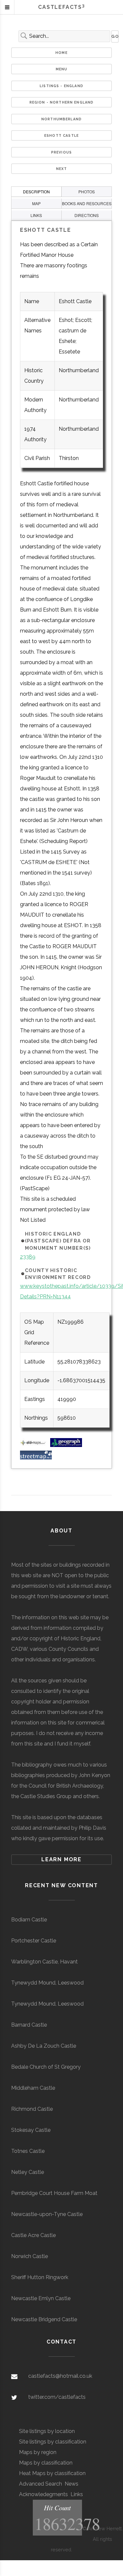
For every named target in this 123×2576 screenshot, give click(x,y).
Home (61, 53)
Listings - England (61, 86)
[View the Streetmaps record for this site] (36, 1458)
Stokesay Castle (31, 2130)
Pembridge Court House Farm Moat (54, 2193)
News (72, 2484)
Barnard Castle (29, 2025)
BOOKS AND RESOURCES (87, 203)
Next (62, 169)
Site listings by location (47, 2431)
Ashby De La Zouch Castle (44, 2046)
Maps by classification (46, 2463)
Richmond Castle (32, 2109)
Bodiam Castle (29, 1920)
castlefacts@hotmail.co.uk (60, 2376)
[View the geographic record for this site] (66, 1445)
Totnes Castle (28, 2151)
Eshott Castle (61, 135)
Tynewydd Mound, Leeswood (47, 1983)
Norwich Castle (30, 2256)
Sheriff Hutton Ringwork (40, 2277)
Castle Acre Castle (33, 2235)
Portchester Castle (34, 1941)
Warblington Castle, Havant (44, 1962)
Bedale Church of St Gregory (46, 2067)
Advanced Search (41, 2484)
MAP (36, 203)
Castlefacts (61, 7)
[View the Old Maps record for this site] (34, 1445)
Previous (61, 152)
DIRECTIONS (87, 215)
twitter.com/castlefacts (57, 2397)
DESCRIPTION (36, 192)
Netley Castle (28, 2172)
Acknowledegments (43, 2494)
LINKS (36, 215)
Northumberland (61, 119)
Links (77, 2494)
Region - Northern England (62, 102)
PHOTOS (87, 192)
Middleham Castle (33, 2088)
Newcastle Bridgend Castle (44, 2319)
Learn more (61, 1859)
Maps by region (38, 2452)
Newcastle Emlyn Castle (41, 2298)
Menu (62, 69)
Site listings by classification (53, 2442)
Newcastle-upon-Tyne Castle (47, 2214)
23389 (28, 1257)
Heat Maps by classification (52, 2473)
